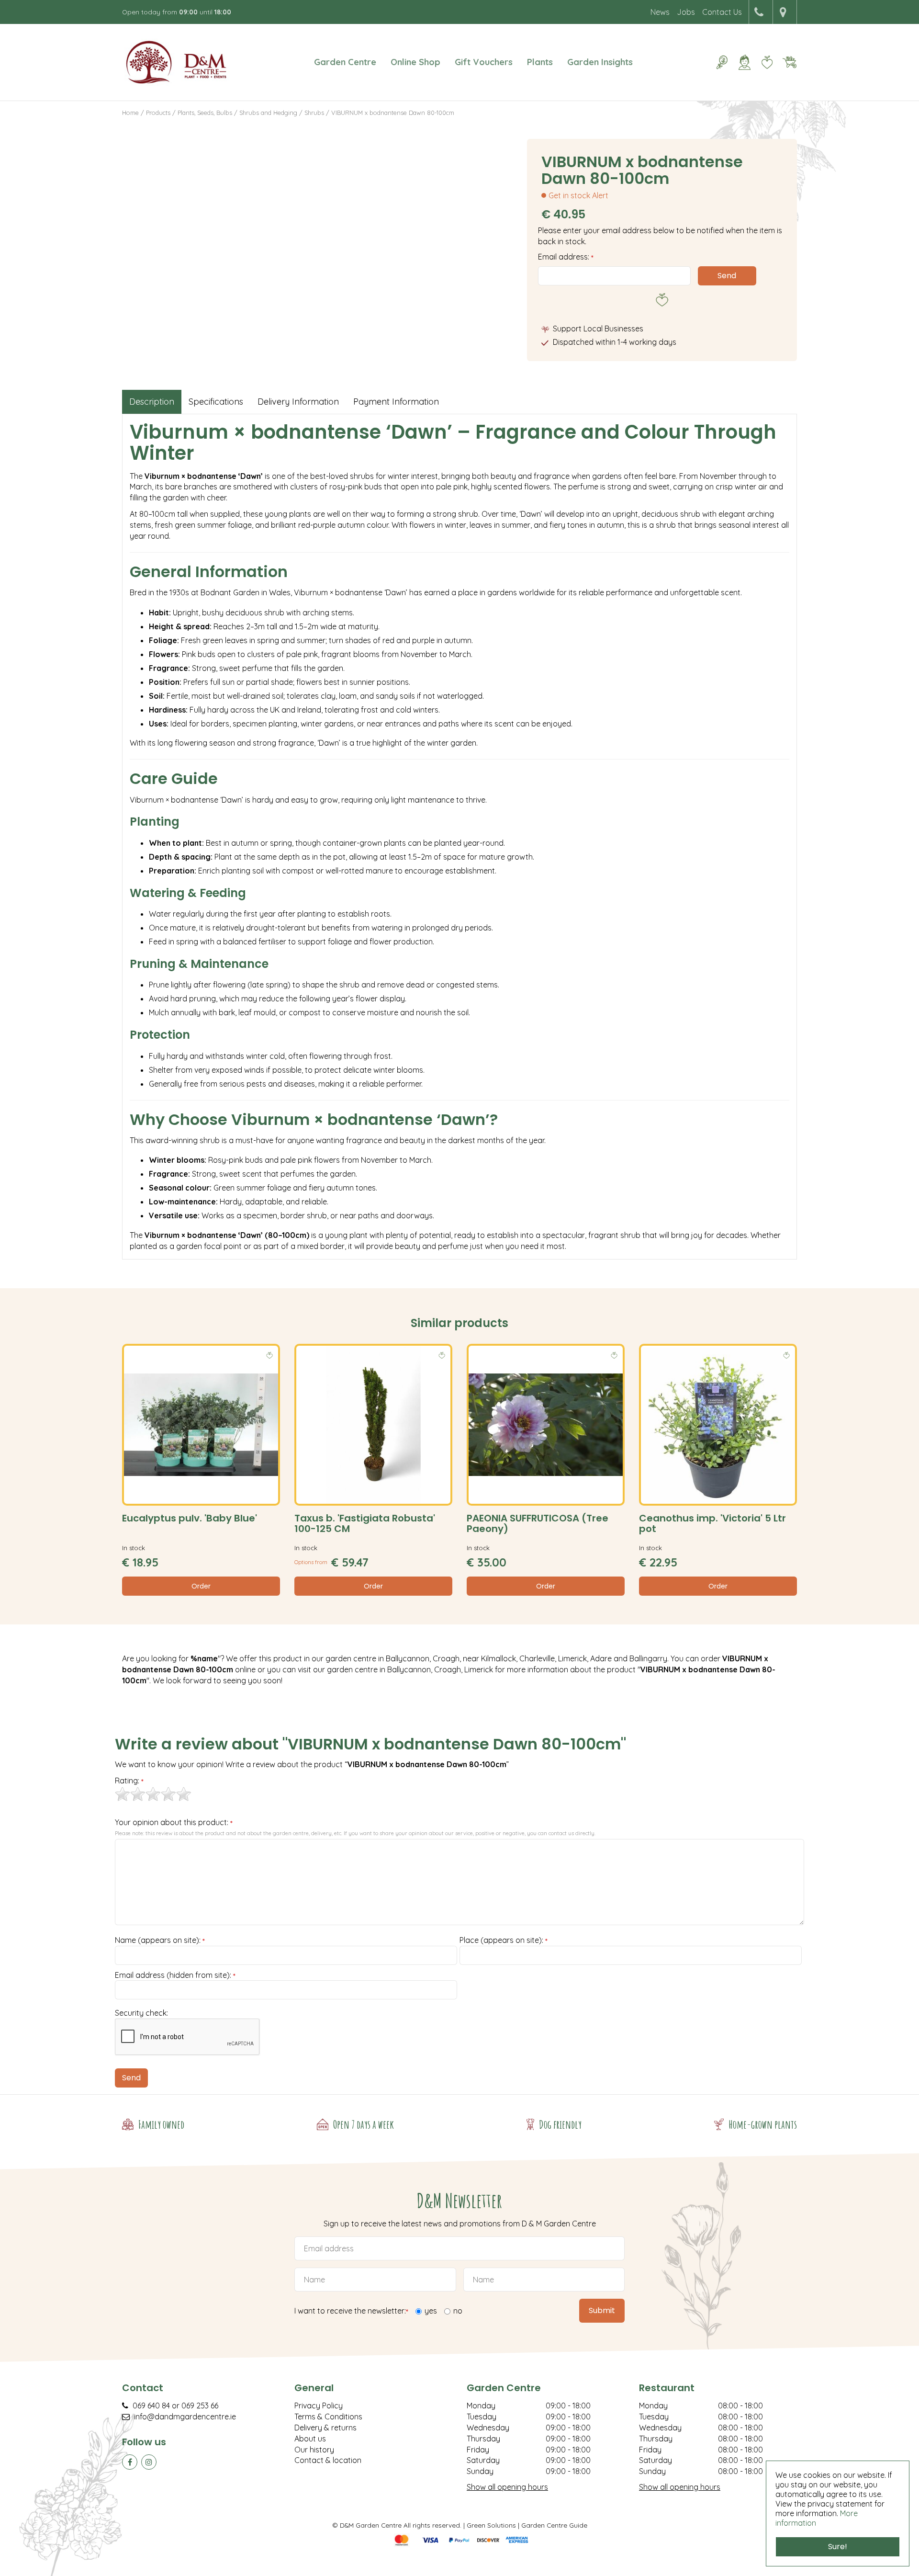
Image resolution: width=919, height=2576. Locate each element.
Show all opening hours (507, 2487)
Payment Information (396, 402)
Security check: (141, 2013)
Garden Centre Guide (554, 2525)
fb (130, 2462)
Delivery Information (298, 402)
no (458, 2311)
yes (431, 2311)
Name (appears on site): (160, 1941)
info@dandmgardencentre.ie (185, 2417)
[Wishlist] (767, 62)
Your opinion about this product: (174, 1823)
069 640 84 (151, 2406)
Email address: (566, 257)
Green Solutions (491, 2525)
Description (152, 402)
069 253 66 (200, 2406)
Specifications (216, 402)
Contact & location (328, 2460)
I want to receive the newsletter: (351, 2311)
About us (310, 2439)
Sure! (838, 2547)
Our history (314, 2450)
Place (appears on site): (504, 1941)
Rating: (129, 1781)
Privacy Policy (319, 2406)
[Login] (744, 62)
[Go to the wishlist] (763, 62)
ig (149, 2462)
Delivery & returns (325, 2428)
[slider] (153, 1794)
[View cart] (789, 62)
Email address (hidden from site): (175, 1975)
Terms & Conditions (328, 2417)
